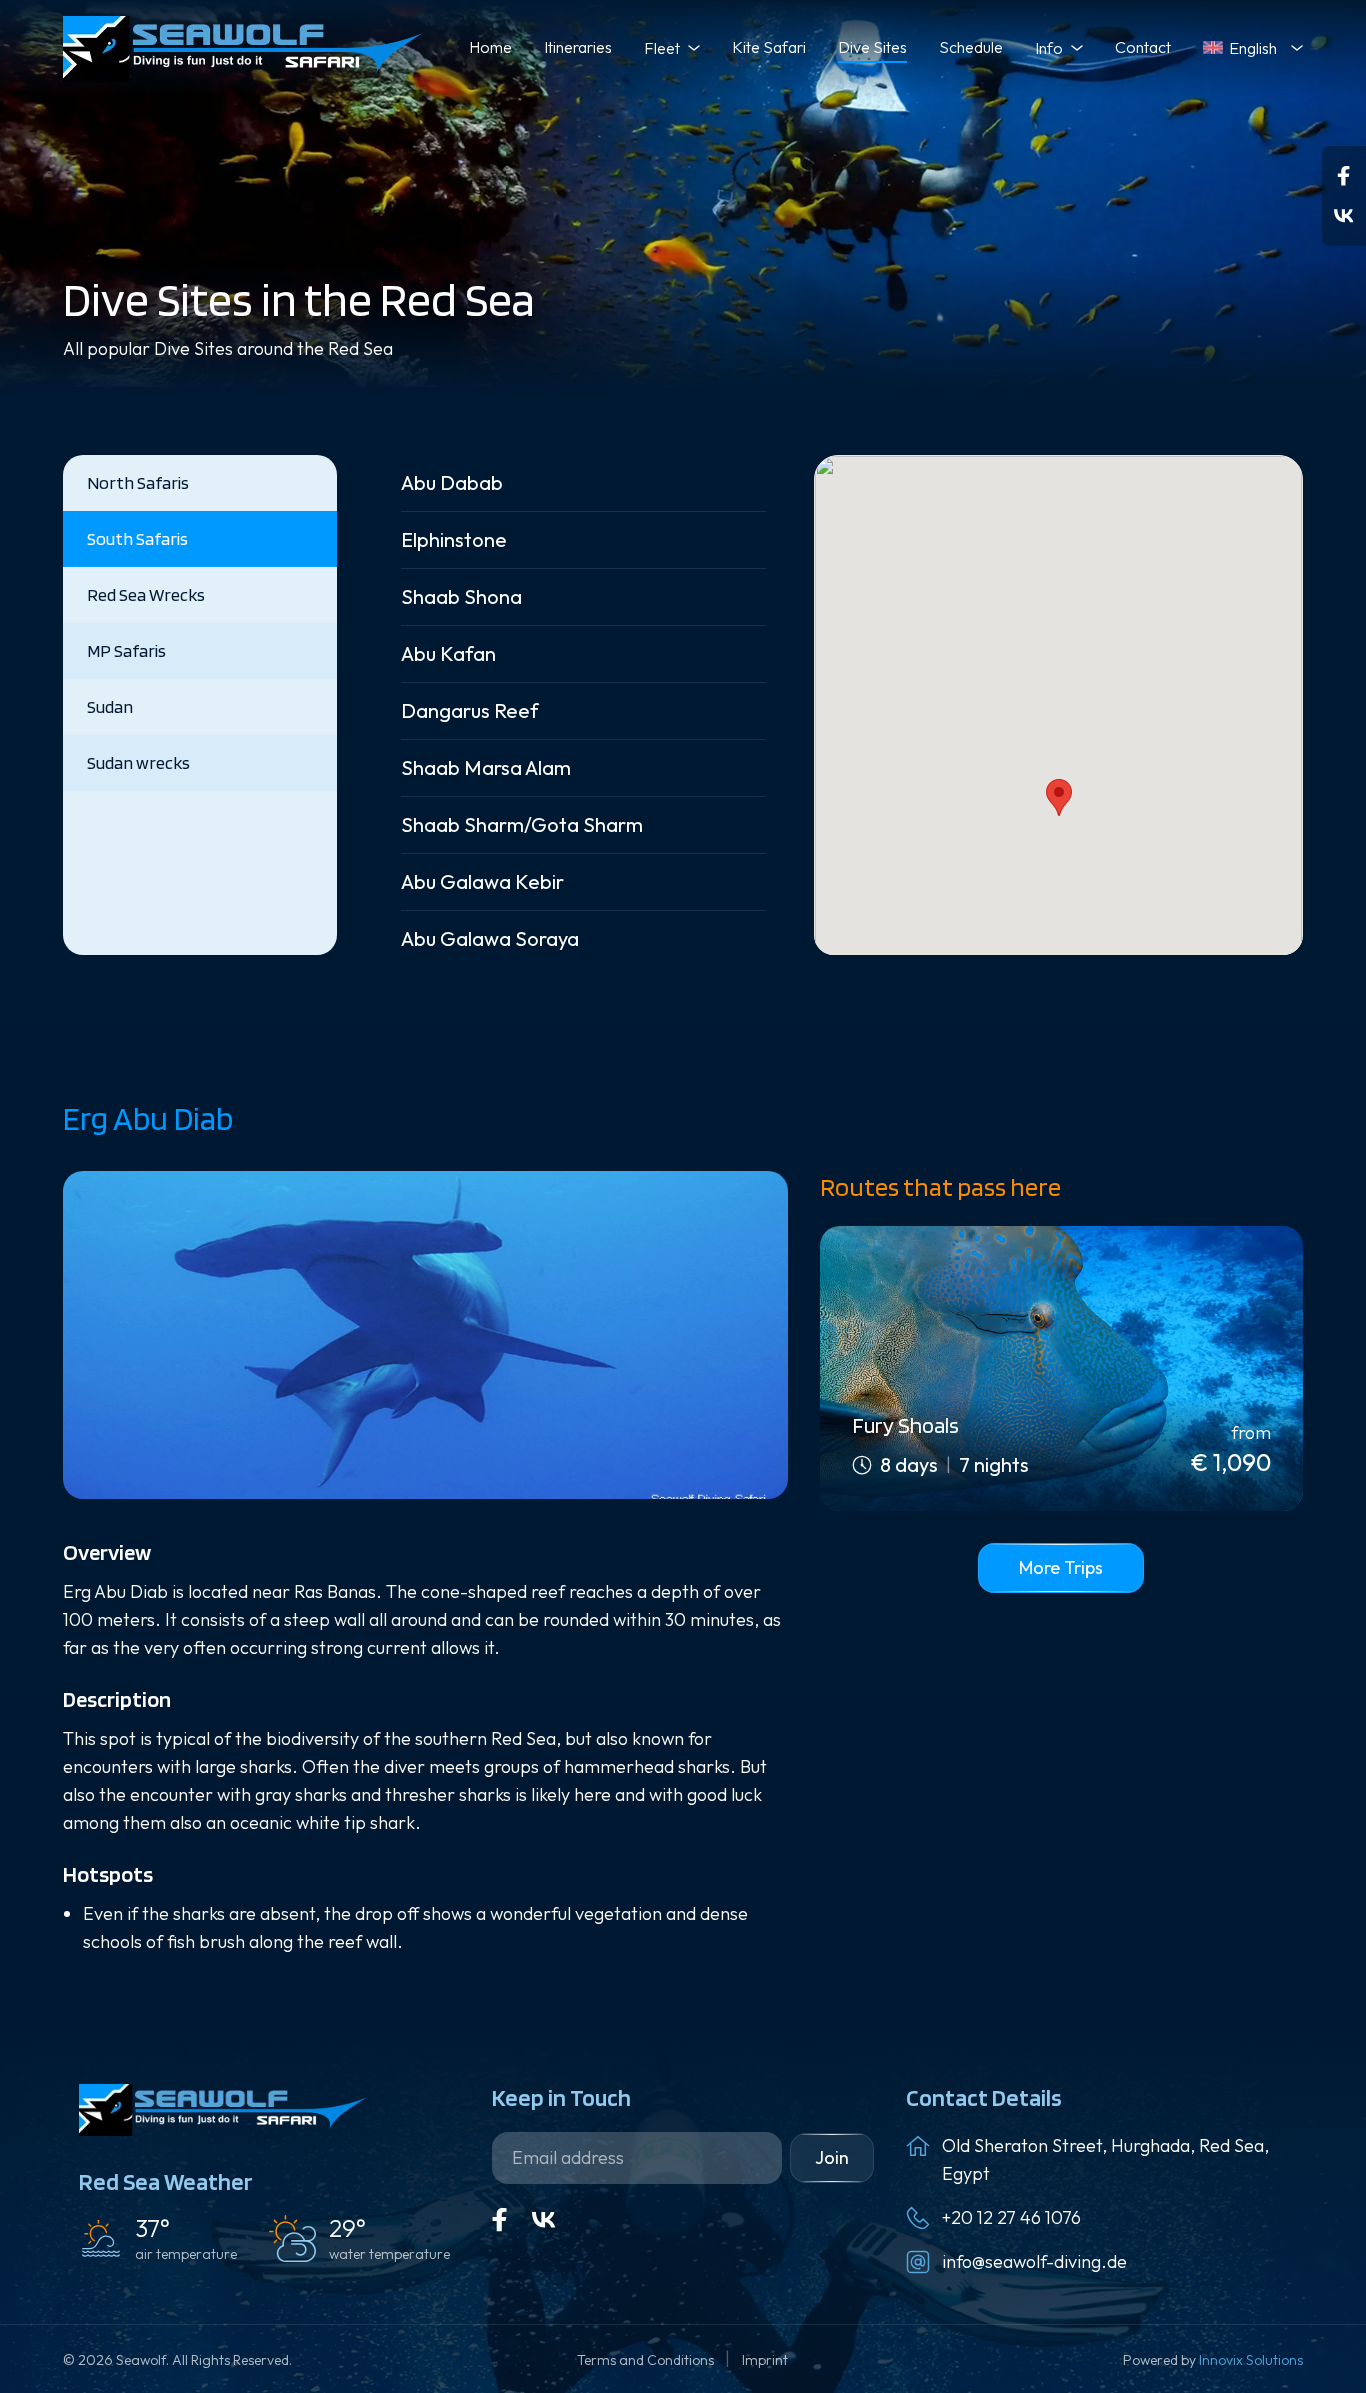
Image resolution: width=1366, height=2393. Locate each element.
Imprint (765, 2360)
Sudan (110, 706)
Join (832, 2157)
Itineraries (578, 47)
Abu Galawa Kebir (482, 881)
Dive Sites (872, 47)
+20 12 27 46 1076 (1011, 2217)
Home (490, 47)
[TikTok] (1344, 216)
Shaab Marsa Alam (486, 767)
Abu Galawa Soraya (490, 938)
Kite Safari (769, 47)
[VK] (544, 2220)
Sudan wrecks (138, 762)
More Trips (1061, 1567)
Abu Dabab (452, 482)
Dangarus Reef (470, 710)
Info (1049, 48)
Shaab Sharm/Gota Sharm (522, 824)
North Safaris (138, 482)
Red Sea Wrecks (146, 594)
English (1253, 48)
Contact (1143, 47)
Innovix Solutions (1251, 2360)
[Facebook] (1344, 176)
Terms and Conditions (647, 2360)
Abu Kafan (448, 653)
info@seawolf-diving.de (1034, 2261)
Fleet (662, 48)
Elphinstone (454, 539)
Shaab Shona (461, 596)
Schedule (971, 47)
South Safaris (137, 538)
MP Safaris (126, 650)
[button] (1059, 797)
